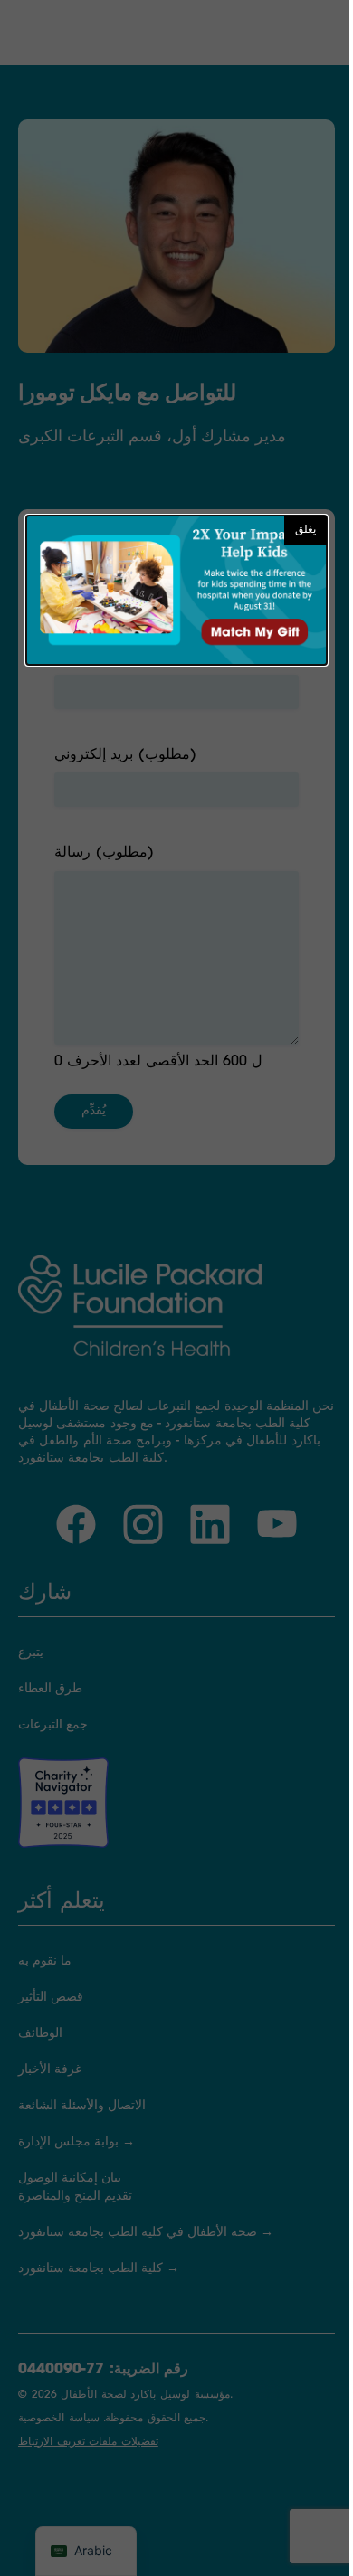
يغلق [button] (305, 530)
